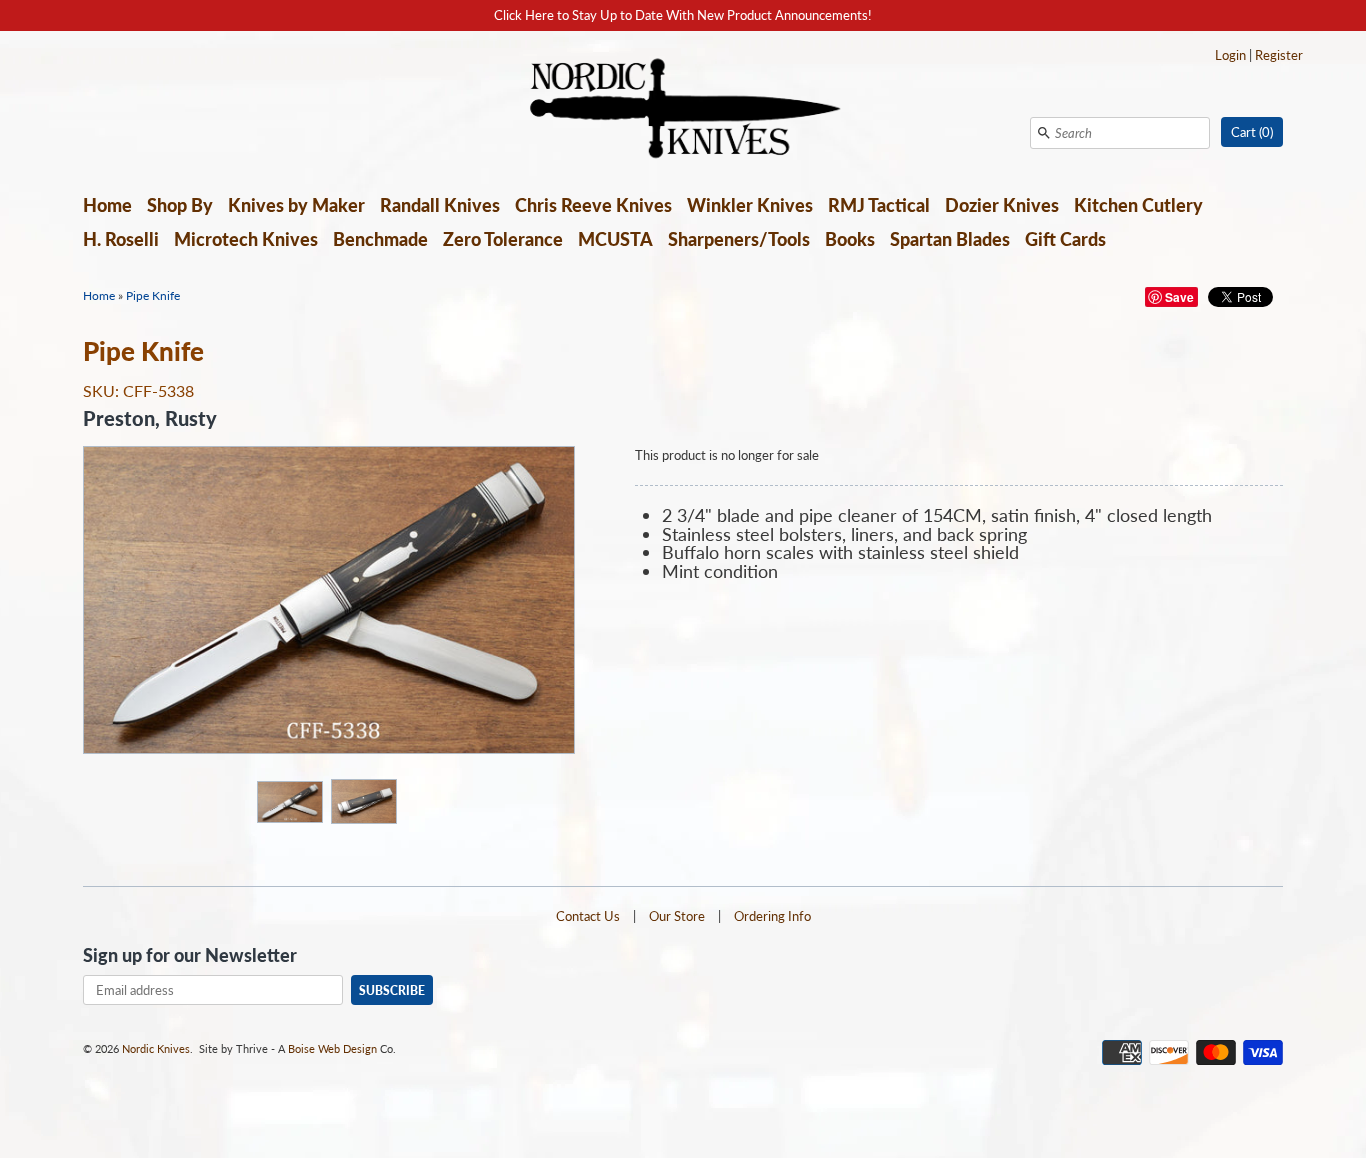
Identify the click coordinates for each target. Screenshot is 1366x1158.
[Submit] (1044, 133)
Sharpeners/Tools (739, 239)
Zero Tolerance (503, 239)
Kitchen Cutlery (1138, 205)
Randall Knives (440, 205)
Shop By (180, 205)
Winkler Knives (750, 205)
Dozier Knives (1002, 205)
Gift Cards (1065, 239)
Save (1179, 297)
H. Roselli (121, 239)
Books (850, 239)
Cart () (1252, 132)
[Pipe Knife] (289, 801)
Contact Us (588, 916)
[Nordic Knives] (683, 110)
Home (107, 205)
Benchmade (380, 239)
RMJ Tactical (879, 205)
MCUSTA (615, 239)
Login (1230, 55)
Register (1279, 55)
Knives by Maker (296, 205)
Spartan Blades (950, 239)
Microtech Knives (246, 239)
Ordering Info (772, 916)
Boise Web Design (332, 1048)
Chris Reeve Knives (593, 205)
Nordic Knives (156, 1048)
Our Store (677, 916)
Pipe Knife (153, 295)
